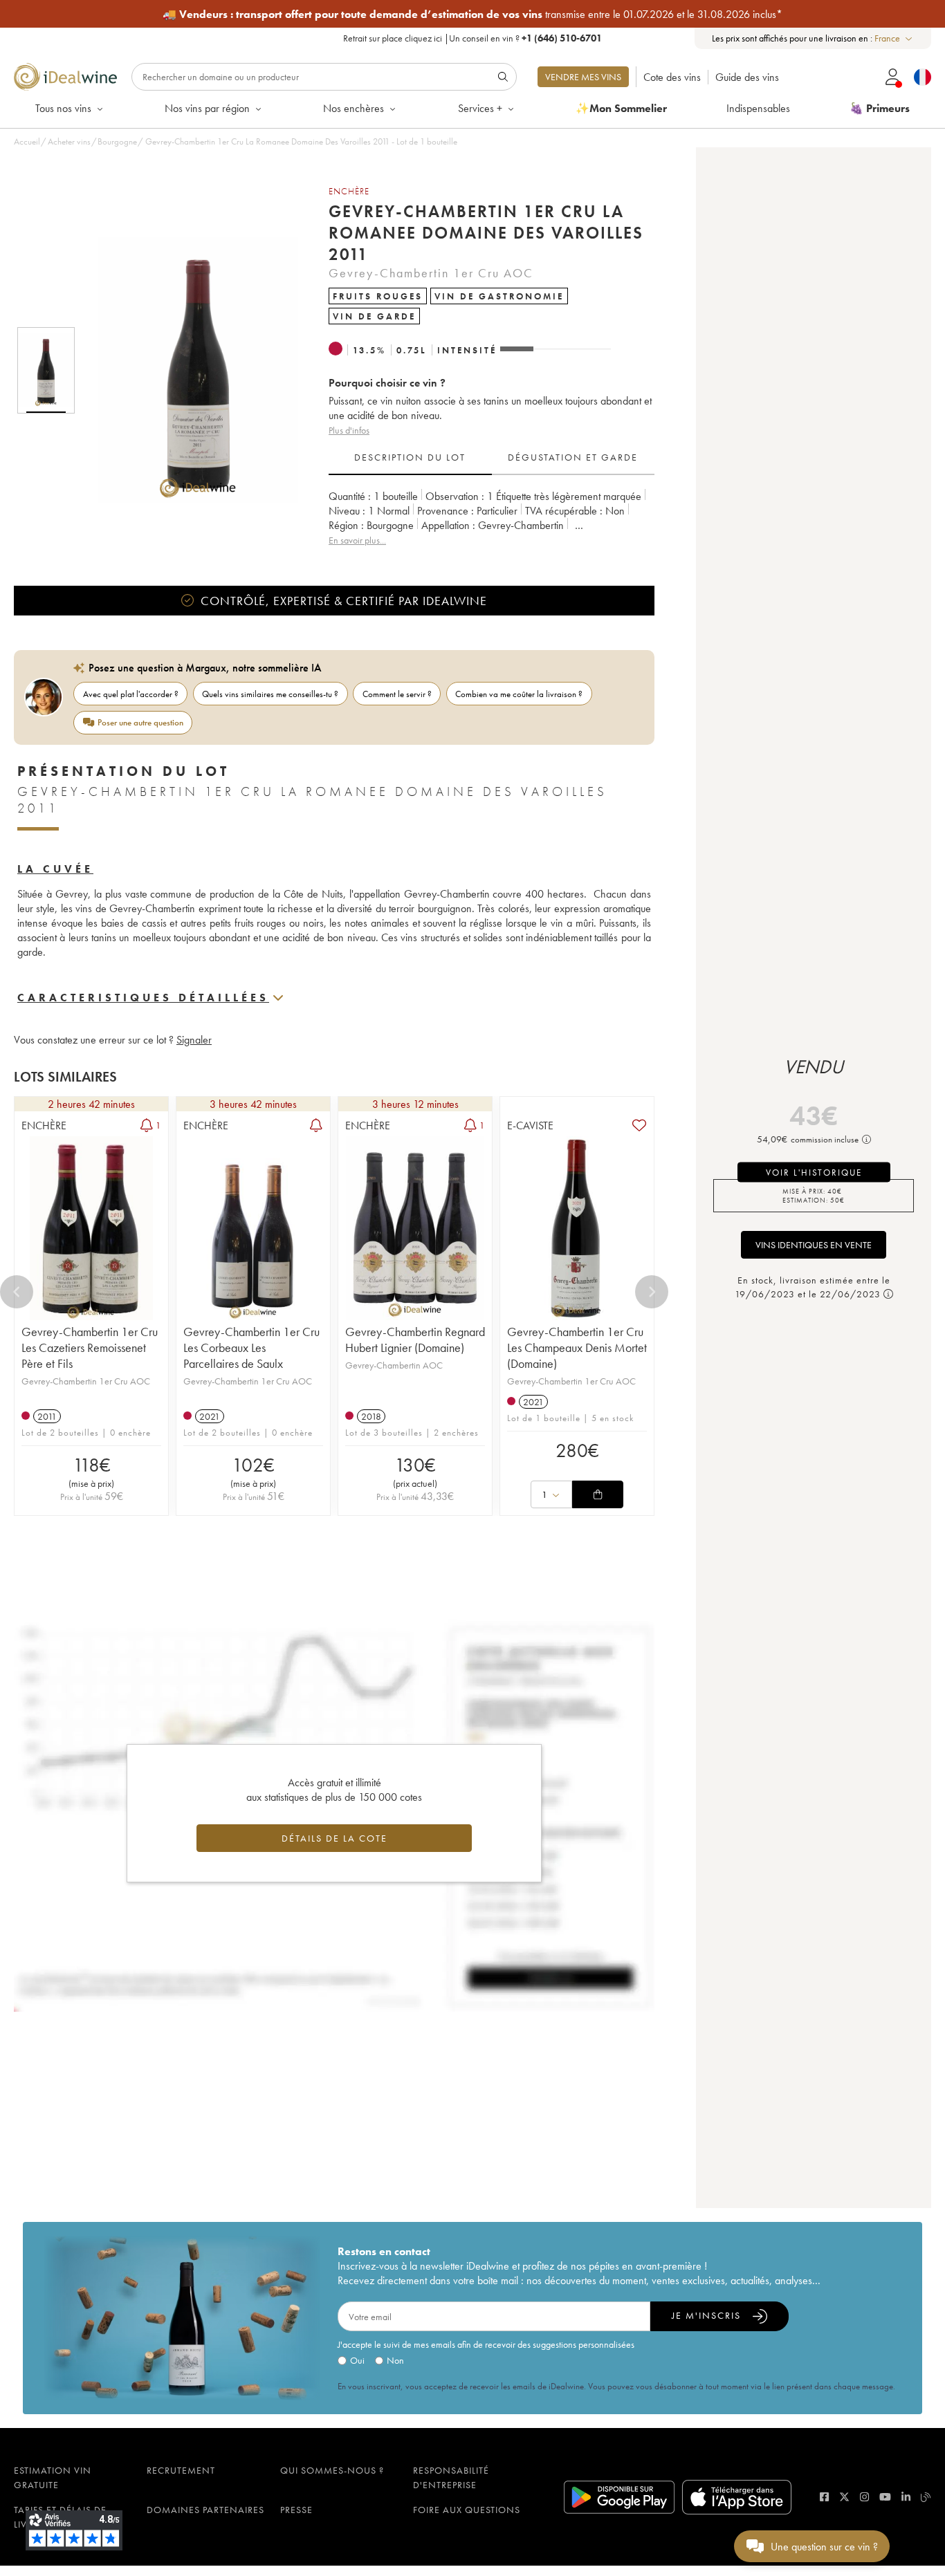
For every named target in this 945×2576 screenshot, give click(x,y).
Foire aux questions (467, 2510)
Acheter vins (69, 141)
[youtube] (885, 2497)
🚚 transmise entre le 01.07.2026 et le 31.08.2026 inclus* (472, 14)
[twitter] (844, 2497)
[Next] (652, 1292)
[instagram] (864, 2497)
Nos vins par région (207, 108)
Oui (357, 2360)
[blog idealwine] (926, 2497)
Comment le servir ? (397, 694)
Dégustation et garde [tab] (573, 457)
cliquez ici (423, 38)
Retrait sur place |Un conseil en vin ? (472, 38)
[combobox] (894, 38)
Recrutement (181, 2470)
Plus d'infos (349, 430)
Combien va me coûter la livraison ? (519, 694)
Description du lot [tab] (410, 457)
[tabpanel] (492, 518)
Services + (480, 108)
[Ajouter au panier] (598, 1494)
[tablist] (492, 458)
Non (395, 2360)
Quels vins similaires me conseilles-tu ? (270, 694)
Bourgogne (117, 141)
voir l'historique (814, 1173)
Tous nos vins (63, 108)
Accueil (27, 141)
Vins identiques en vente (814, 1245)
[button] (189, 370)
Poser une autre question (140, 722)
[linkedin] (906, 2497)
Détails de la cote (334, 1838)
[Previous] (17, 1292)
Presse (296, 2510)
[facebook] (824, 2497)
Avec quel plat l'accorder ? (131, 694)
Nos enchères (354, 108)
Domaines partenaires (205, 2510)
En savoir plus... (357, 540)
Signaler (194, 1040)
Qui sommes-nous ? (332, 2470)
